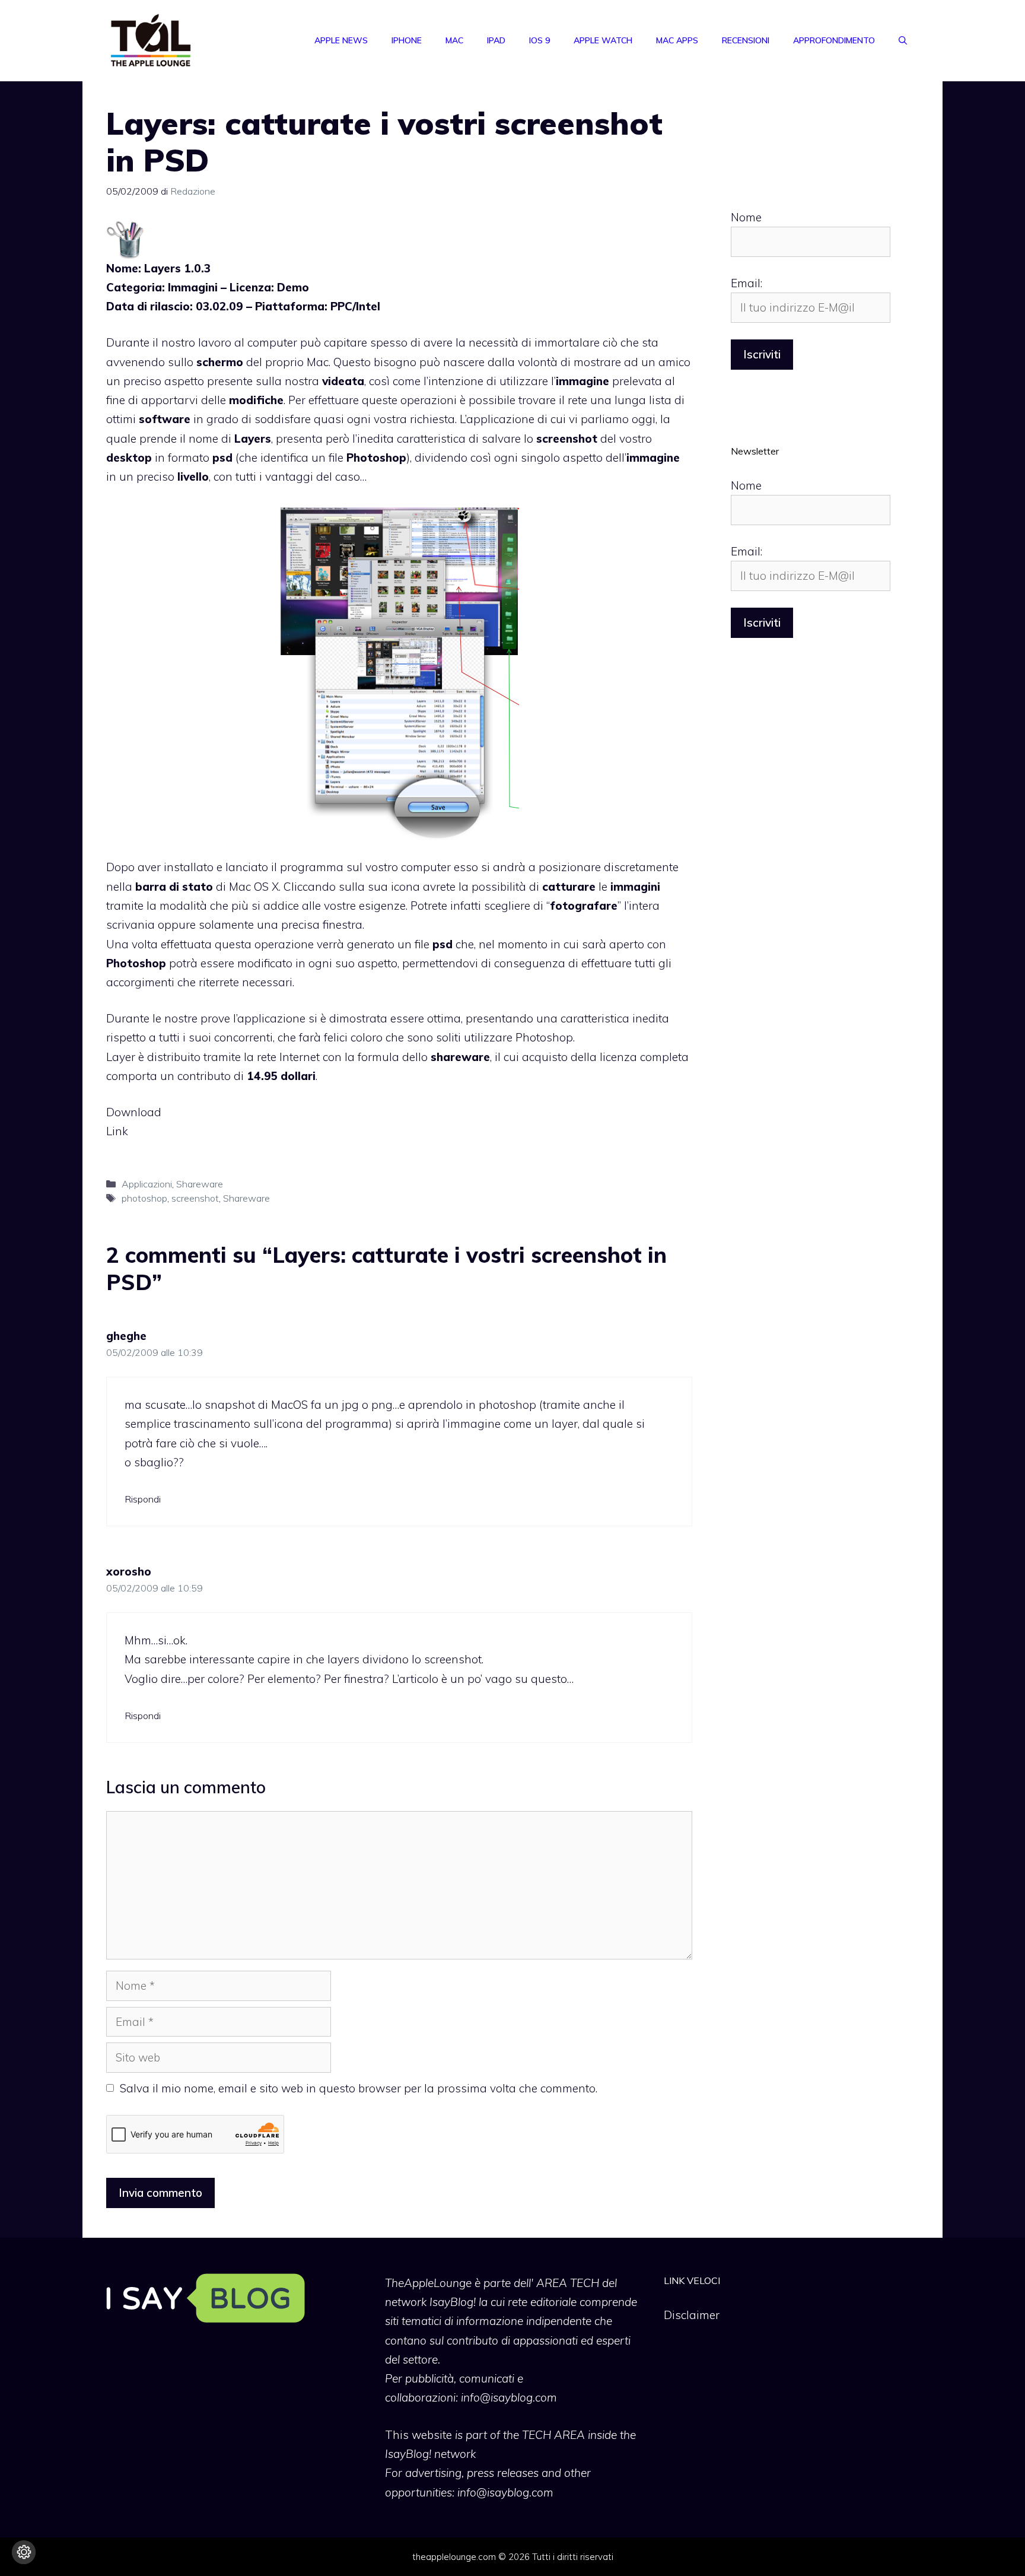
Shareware (200, 1184)
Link (117, 1131)
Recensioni (746, 40)
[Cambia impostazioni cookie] (24, 2552)
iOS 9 (539, 40)
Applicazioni (147, 1184)
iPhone (407, 40)
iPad (496, 40)
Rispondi (143, 1499)
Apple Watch (603, 40)
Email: (747, 283)
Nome (746, 217)
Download (134, 1112)
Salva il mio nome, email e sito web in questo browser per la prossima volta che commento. (359, 2088)
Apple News (341, 40)
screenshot (195, 1198)
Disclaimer (692, 2315)
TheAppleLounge (428, 2283)
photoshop (144, 1198)
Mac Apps (677, 40)
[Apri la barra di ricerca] (903, 40)
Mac (454, 40)
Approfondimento (834, 40)
